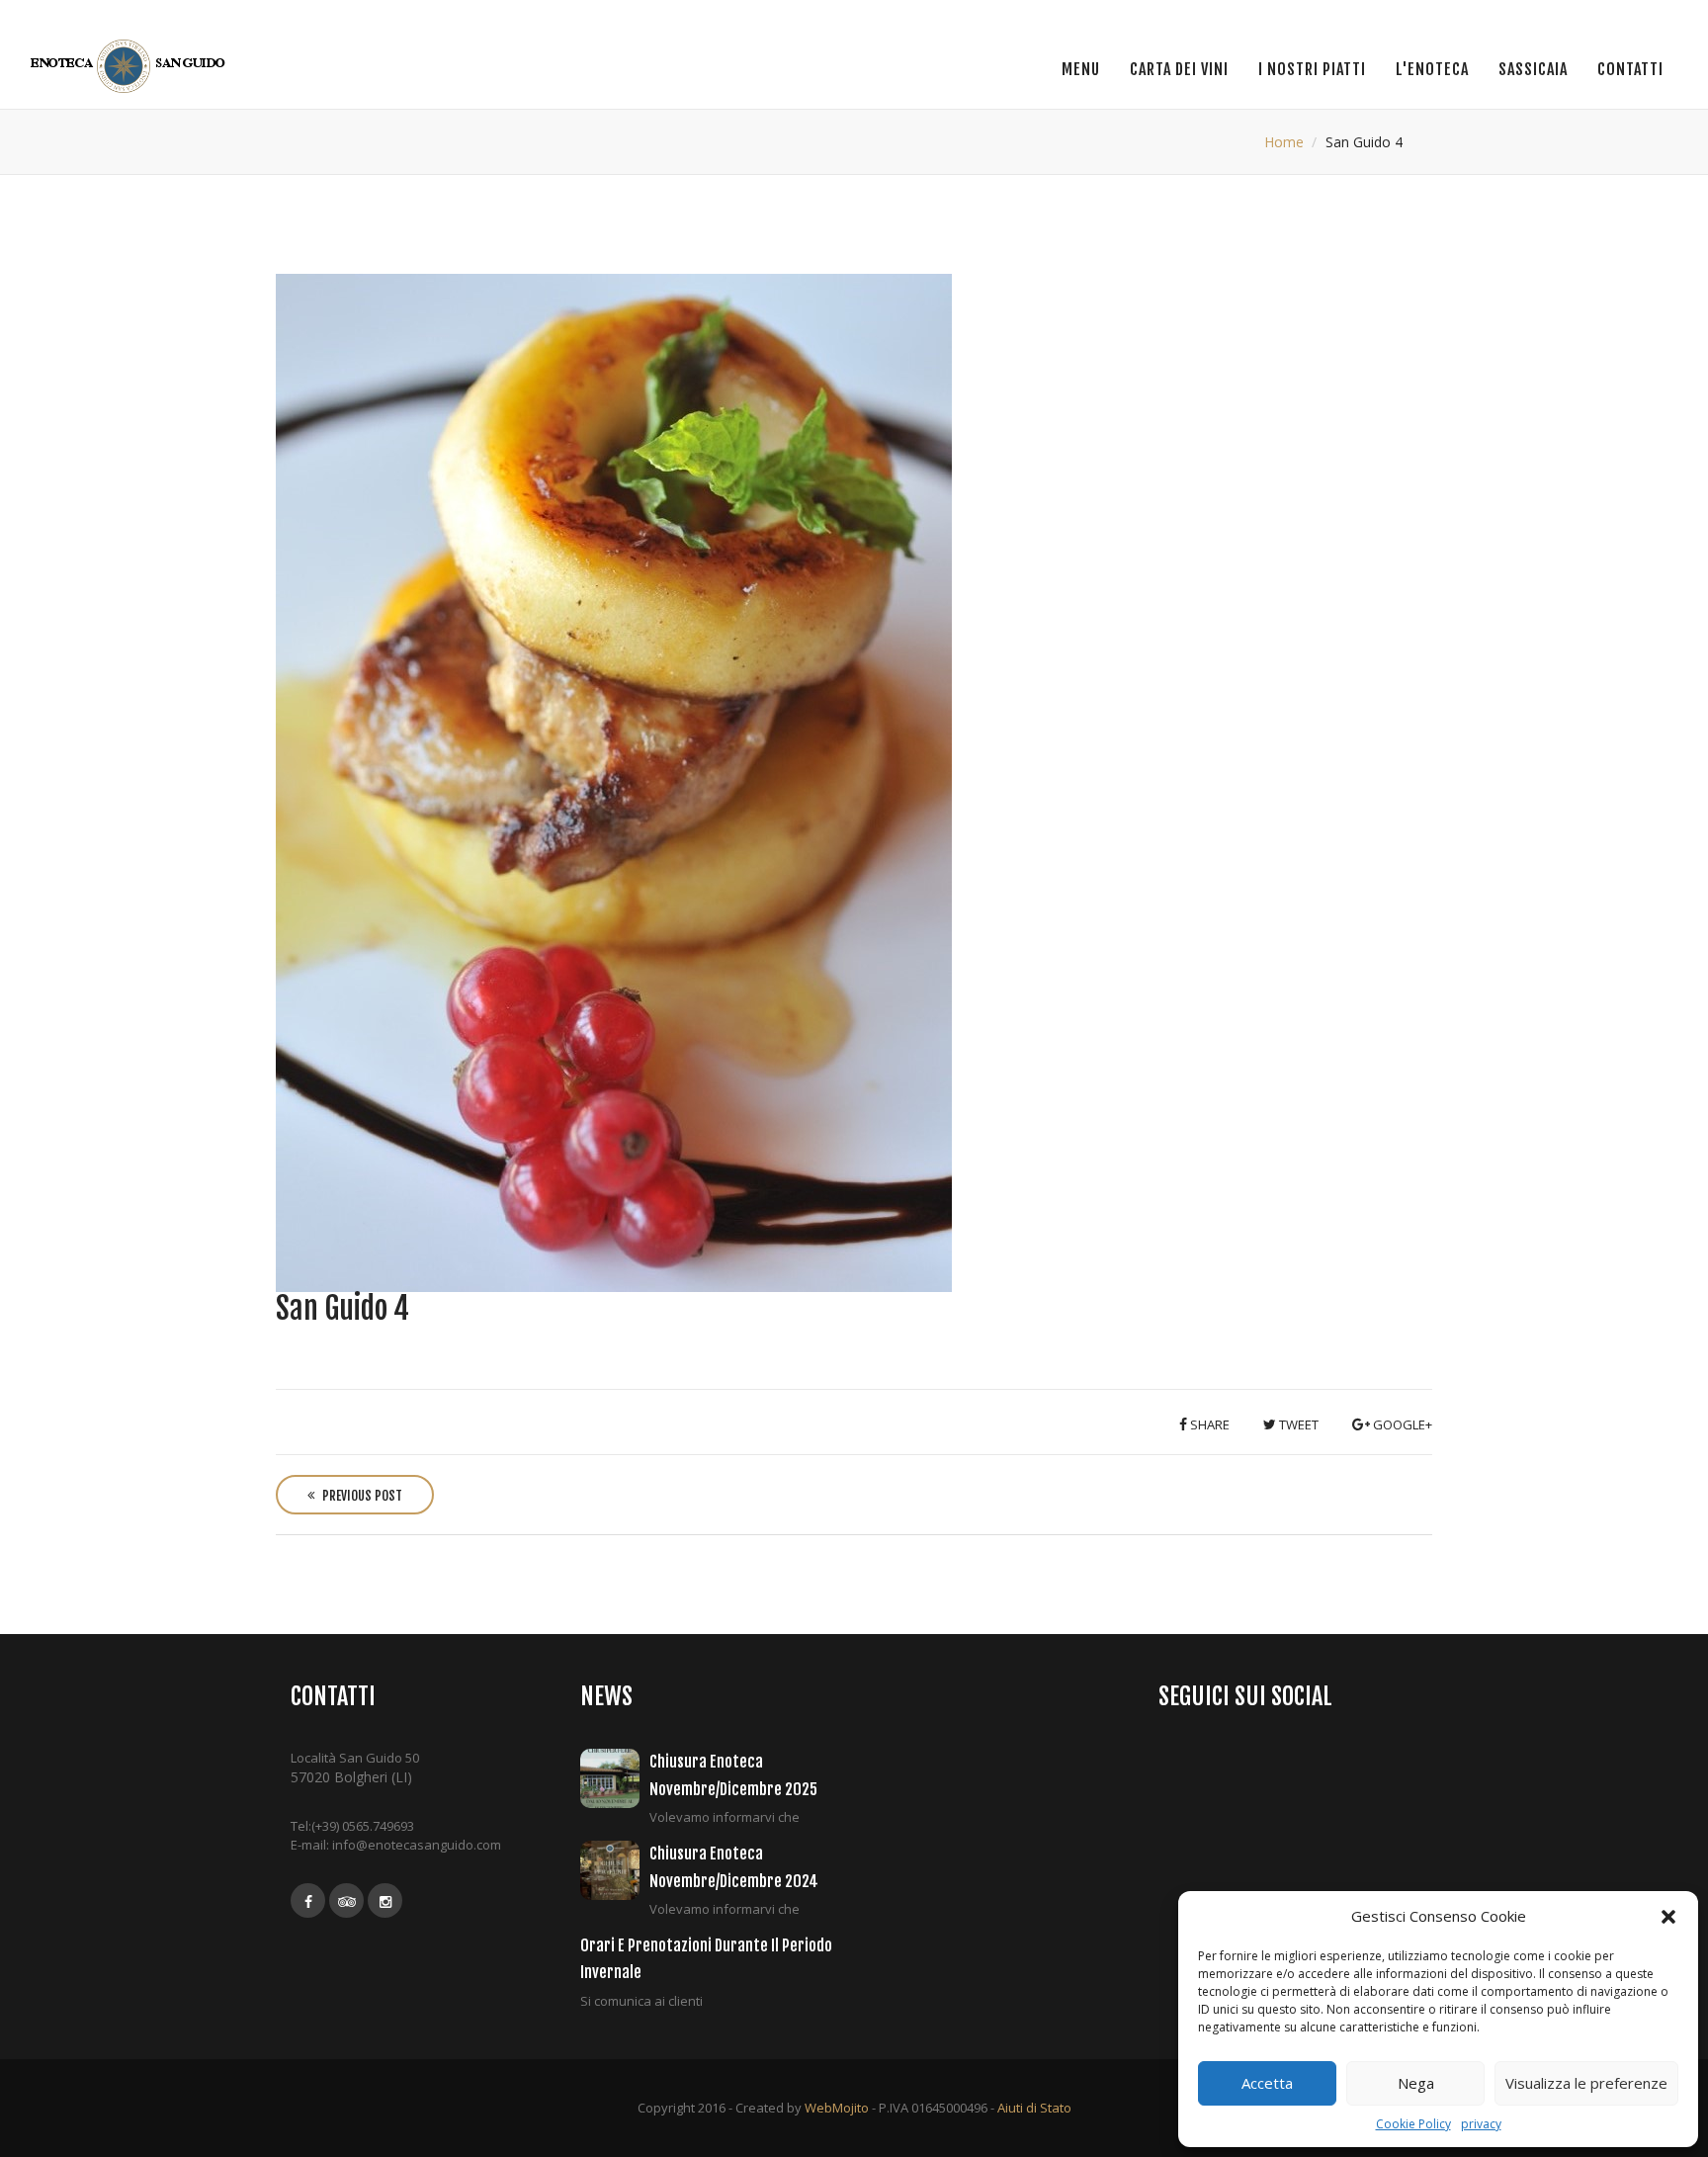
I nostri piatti (1312, 69)
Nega (1416, 2083)
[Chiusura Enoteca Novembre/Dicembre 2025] (615, 1778)
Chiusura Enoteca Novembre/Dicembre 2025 (733, 1775)
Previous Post (361, 1496)
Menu (1081, 69)
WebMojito (837, 2108)
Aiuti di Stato (1034, 2108)
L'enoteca (1432, 69)
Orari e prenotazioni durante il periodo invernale (706, 1959)
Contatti (1630, 69)
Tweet (1297, 1424)
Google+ (1401, 1424)
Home (1284, 142)
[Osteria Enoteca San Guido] (130, 66)
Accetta (1267, 2083)
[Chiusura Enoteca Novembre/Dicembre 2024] (615, 1870)
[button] (1668, 1917)
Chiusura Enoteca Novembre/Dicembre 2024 (734, 1867)
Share (1208, 1424)
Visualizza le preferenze (1586, 2083)
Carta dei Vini (1179, 69)
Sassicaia (1533, 69)
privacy (1481, 2124)
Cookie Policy (1413, 2124)
